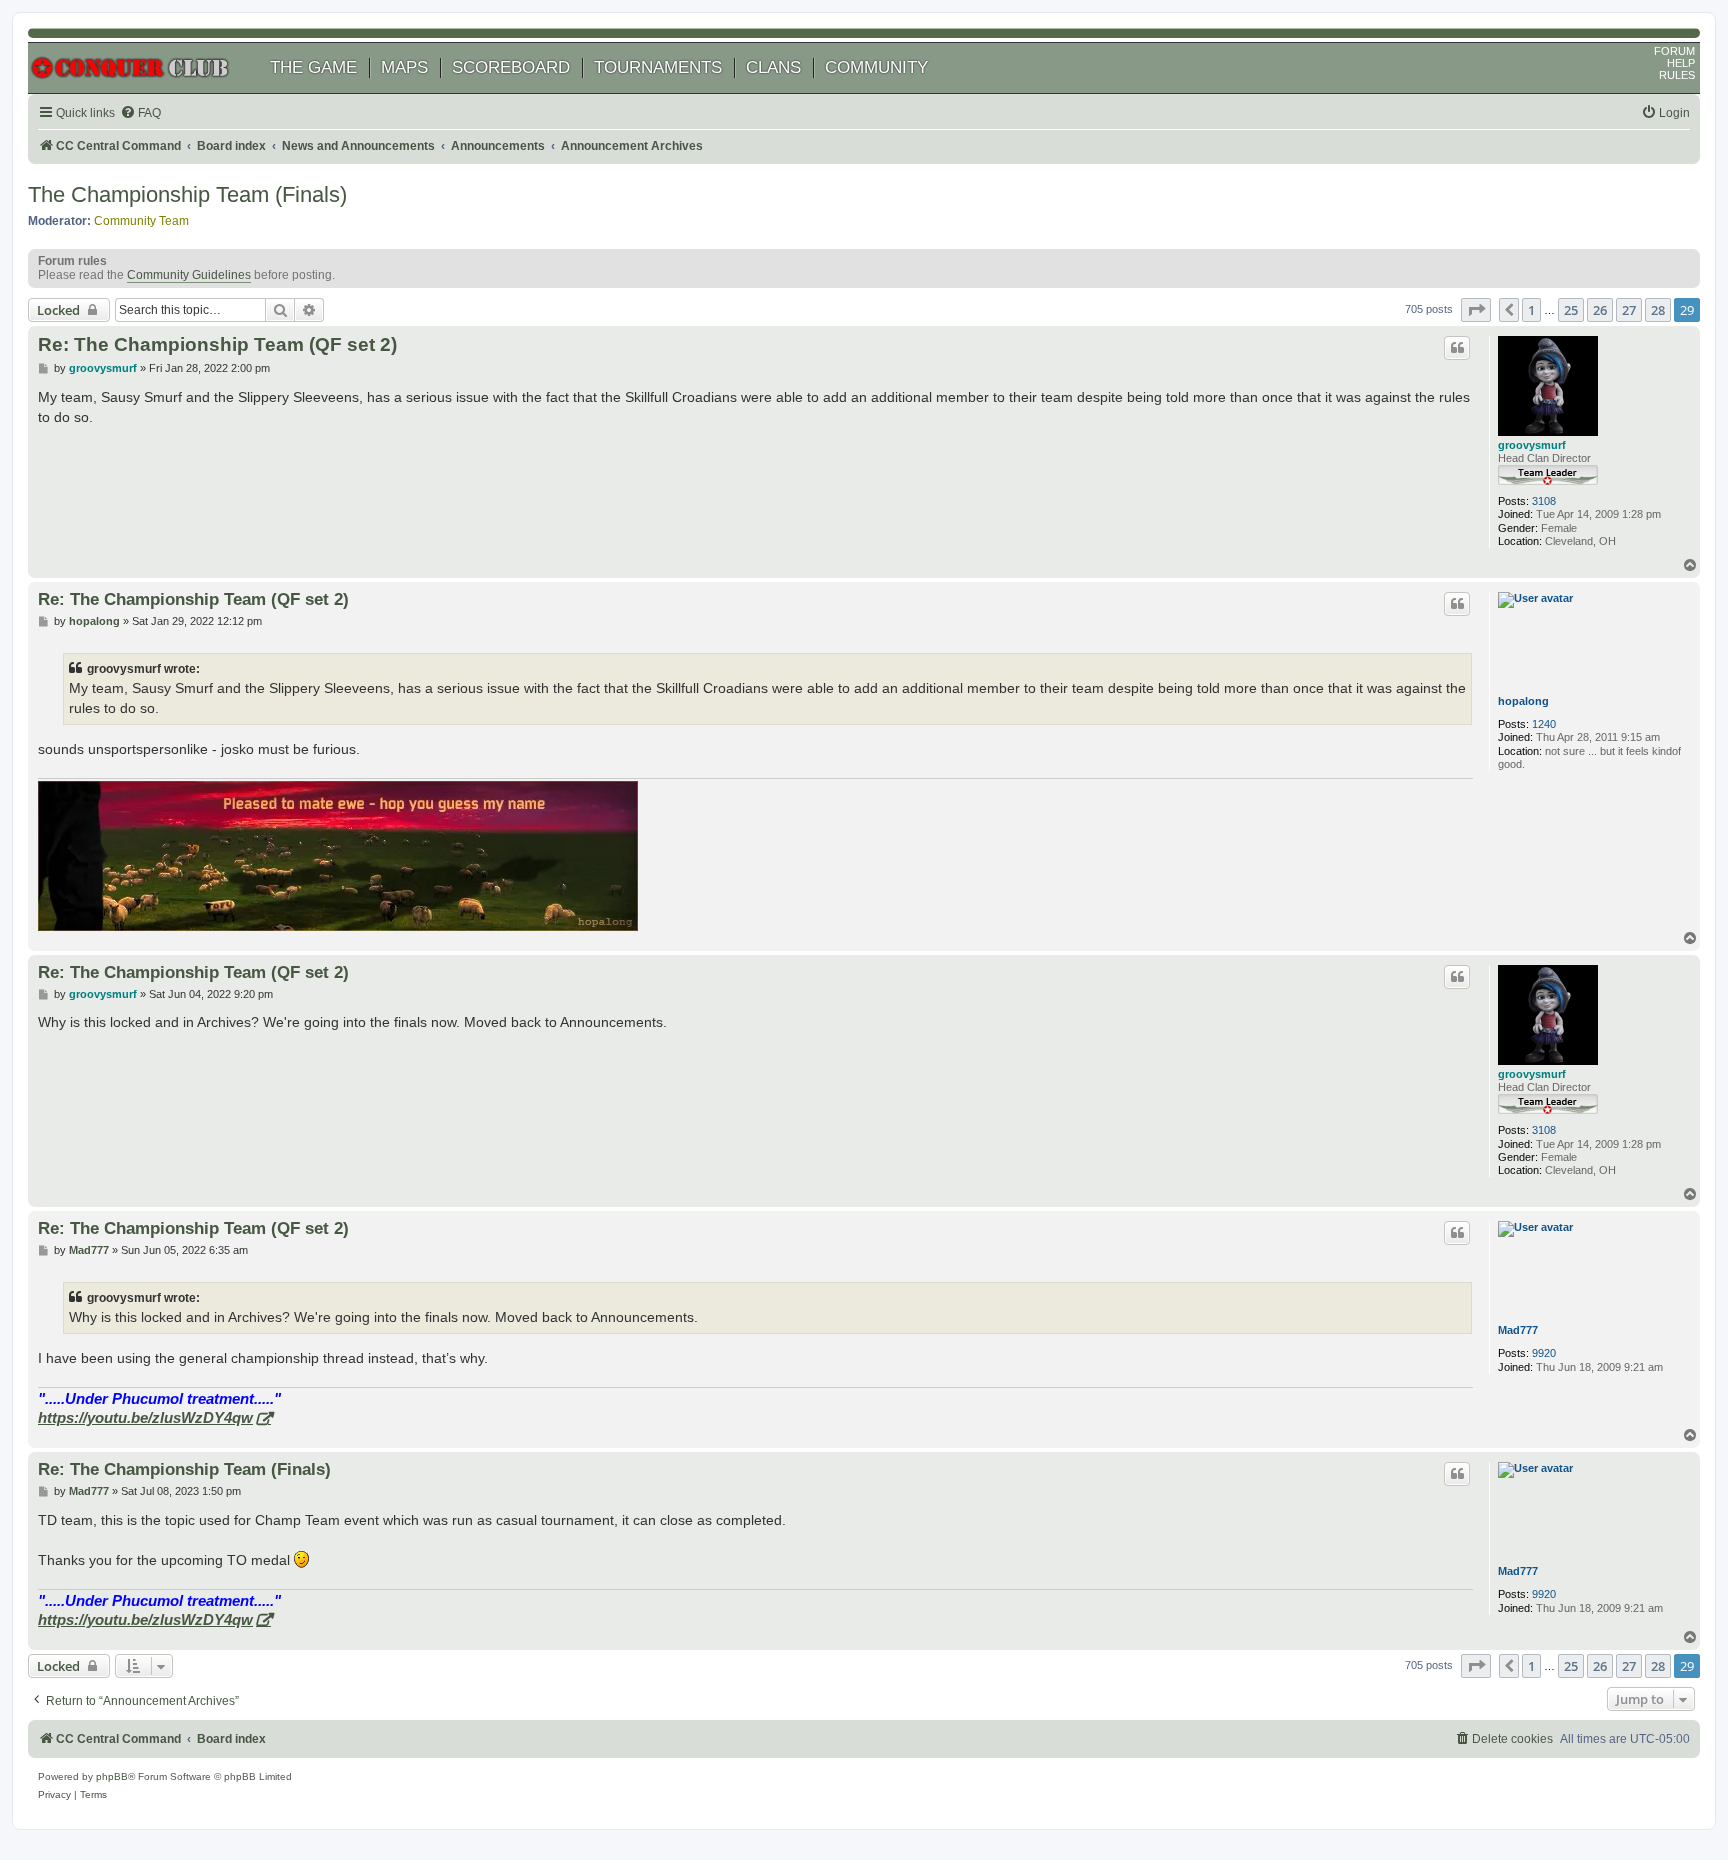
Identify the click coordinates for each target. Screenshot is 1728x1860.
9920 (1544, 1353)
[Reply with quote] (1457, 348)
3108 (1544, 501)
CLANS (773, 67)
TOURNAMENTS (658, 67)
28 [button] (1658, 310)
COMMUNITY (876, 67)
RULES (1677, 75)
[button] (1476, 310)
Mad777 (1518, 1330)
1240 (1544, 724)
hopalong (1523, 701)
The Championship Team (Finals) (187, 194)
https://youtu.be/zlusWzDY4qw (145, 1417)
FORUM (1674, 51)
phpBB (112, 1776)
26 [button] (1600, 310)
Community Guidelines (189, 275)
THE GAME (313, 67)
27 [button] (1629, 310)
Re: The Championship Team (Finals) (184, 1469)
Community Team (141, 221)
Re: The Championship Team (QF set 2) (217, 344)
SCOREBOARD (511, 67)
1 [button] (1531, 310)
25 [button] (1571, 310)
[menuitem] (140, 113)
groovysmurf (1532, 445)
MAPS (404, 67)
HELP (1681, 63)
